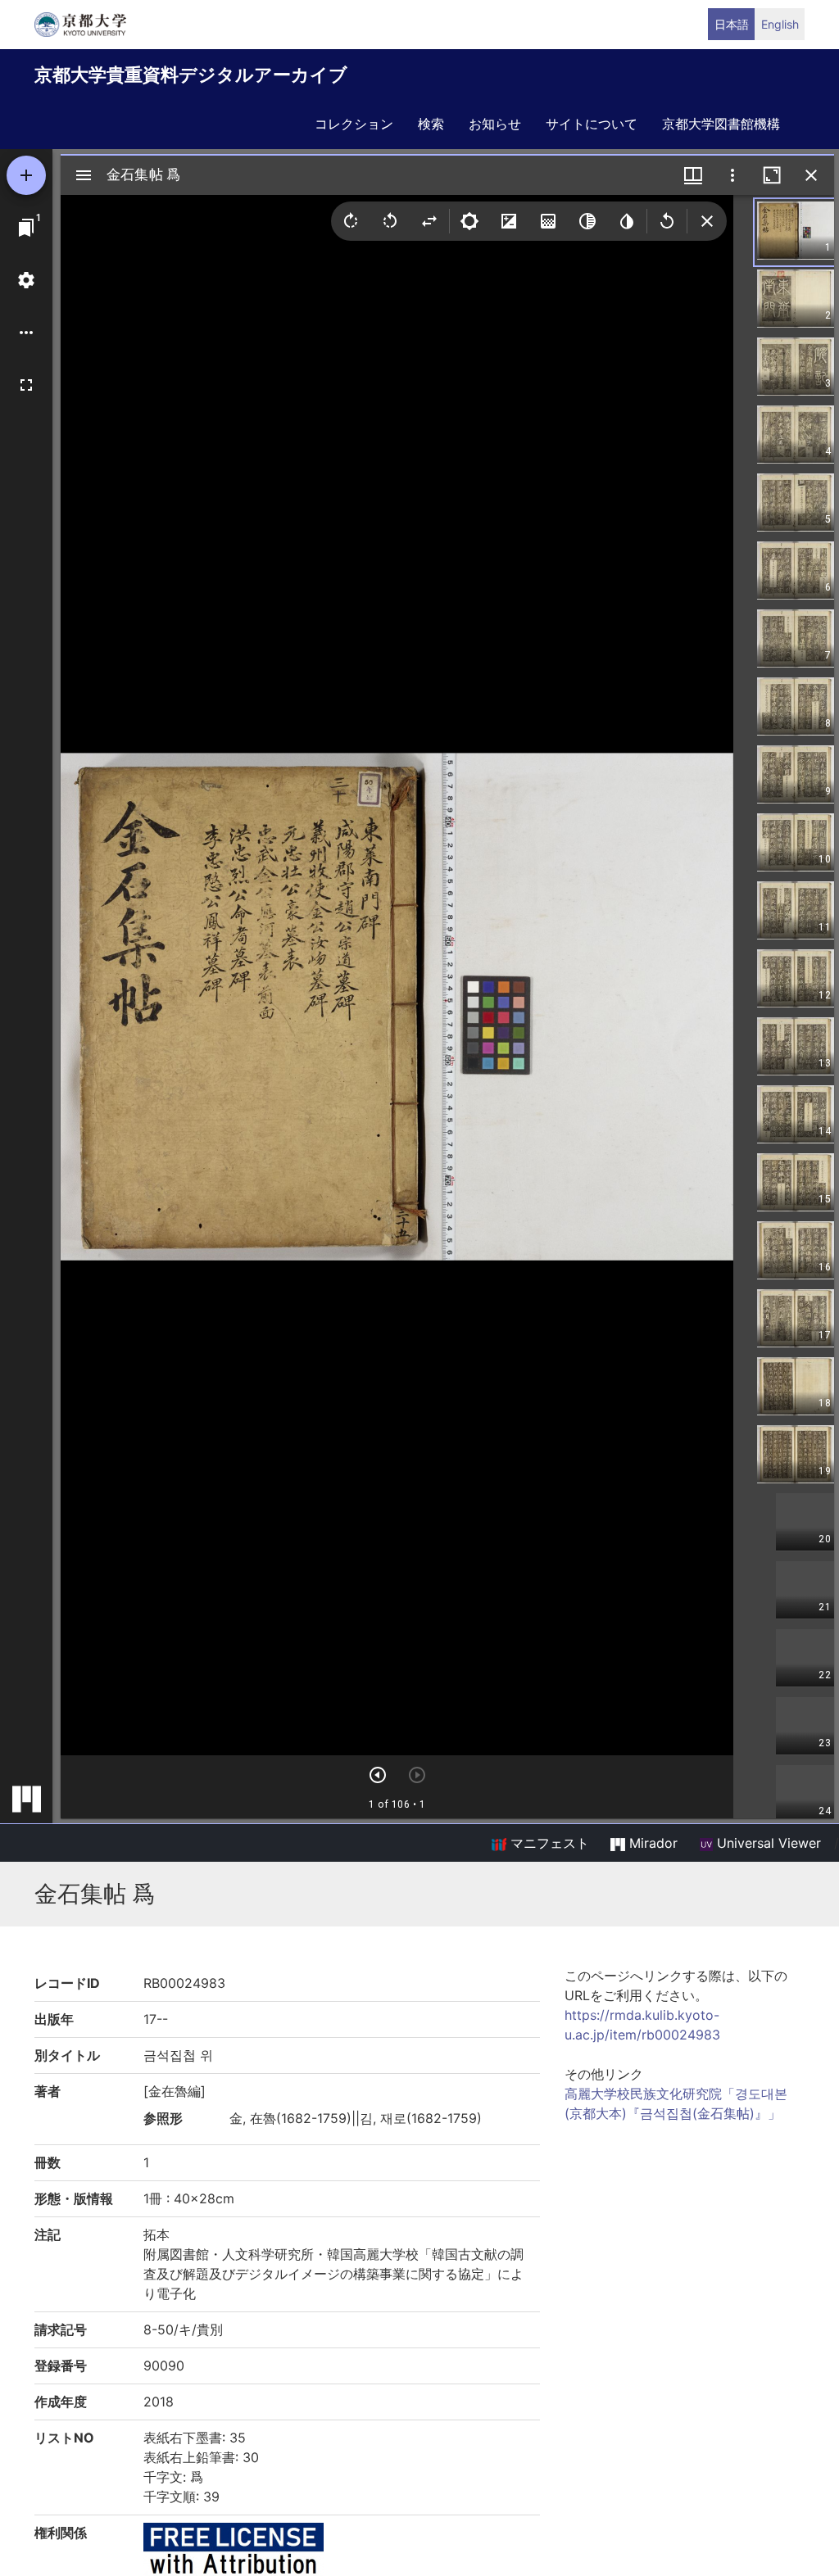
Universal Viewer (767, 1843)
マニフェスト (548, 1843)
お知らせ (495, 124)
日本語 (732, 24)
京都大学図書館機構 (721, 124)
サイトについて (592, 124)
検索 (431, 124)
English (780, 24)
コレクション (354, 124)
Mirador (651, 1843)
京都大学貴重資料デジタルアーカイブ (191, 75)
